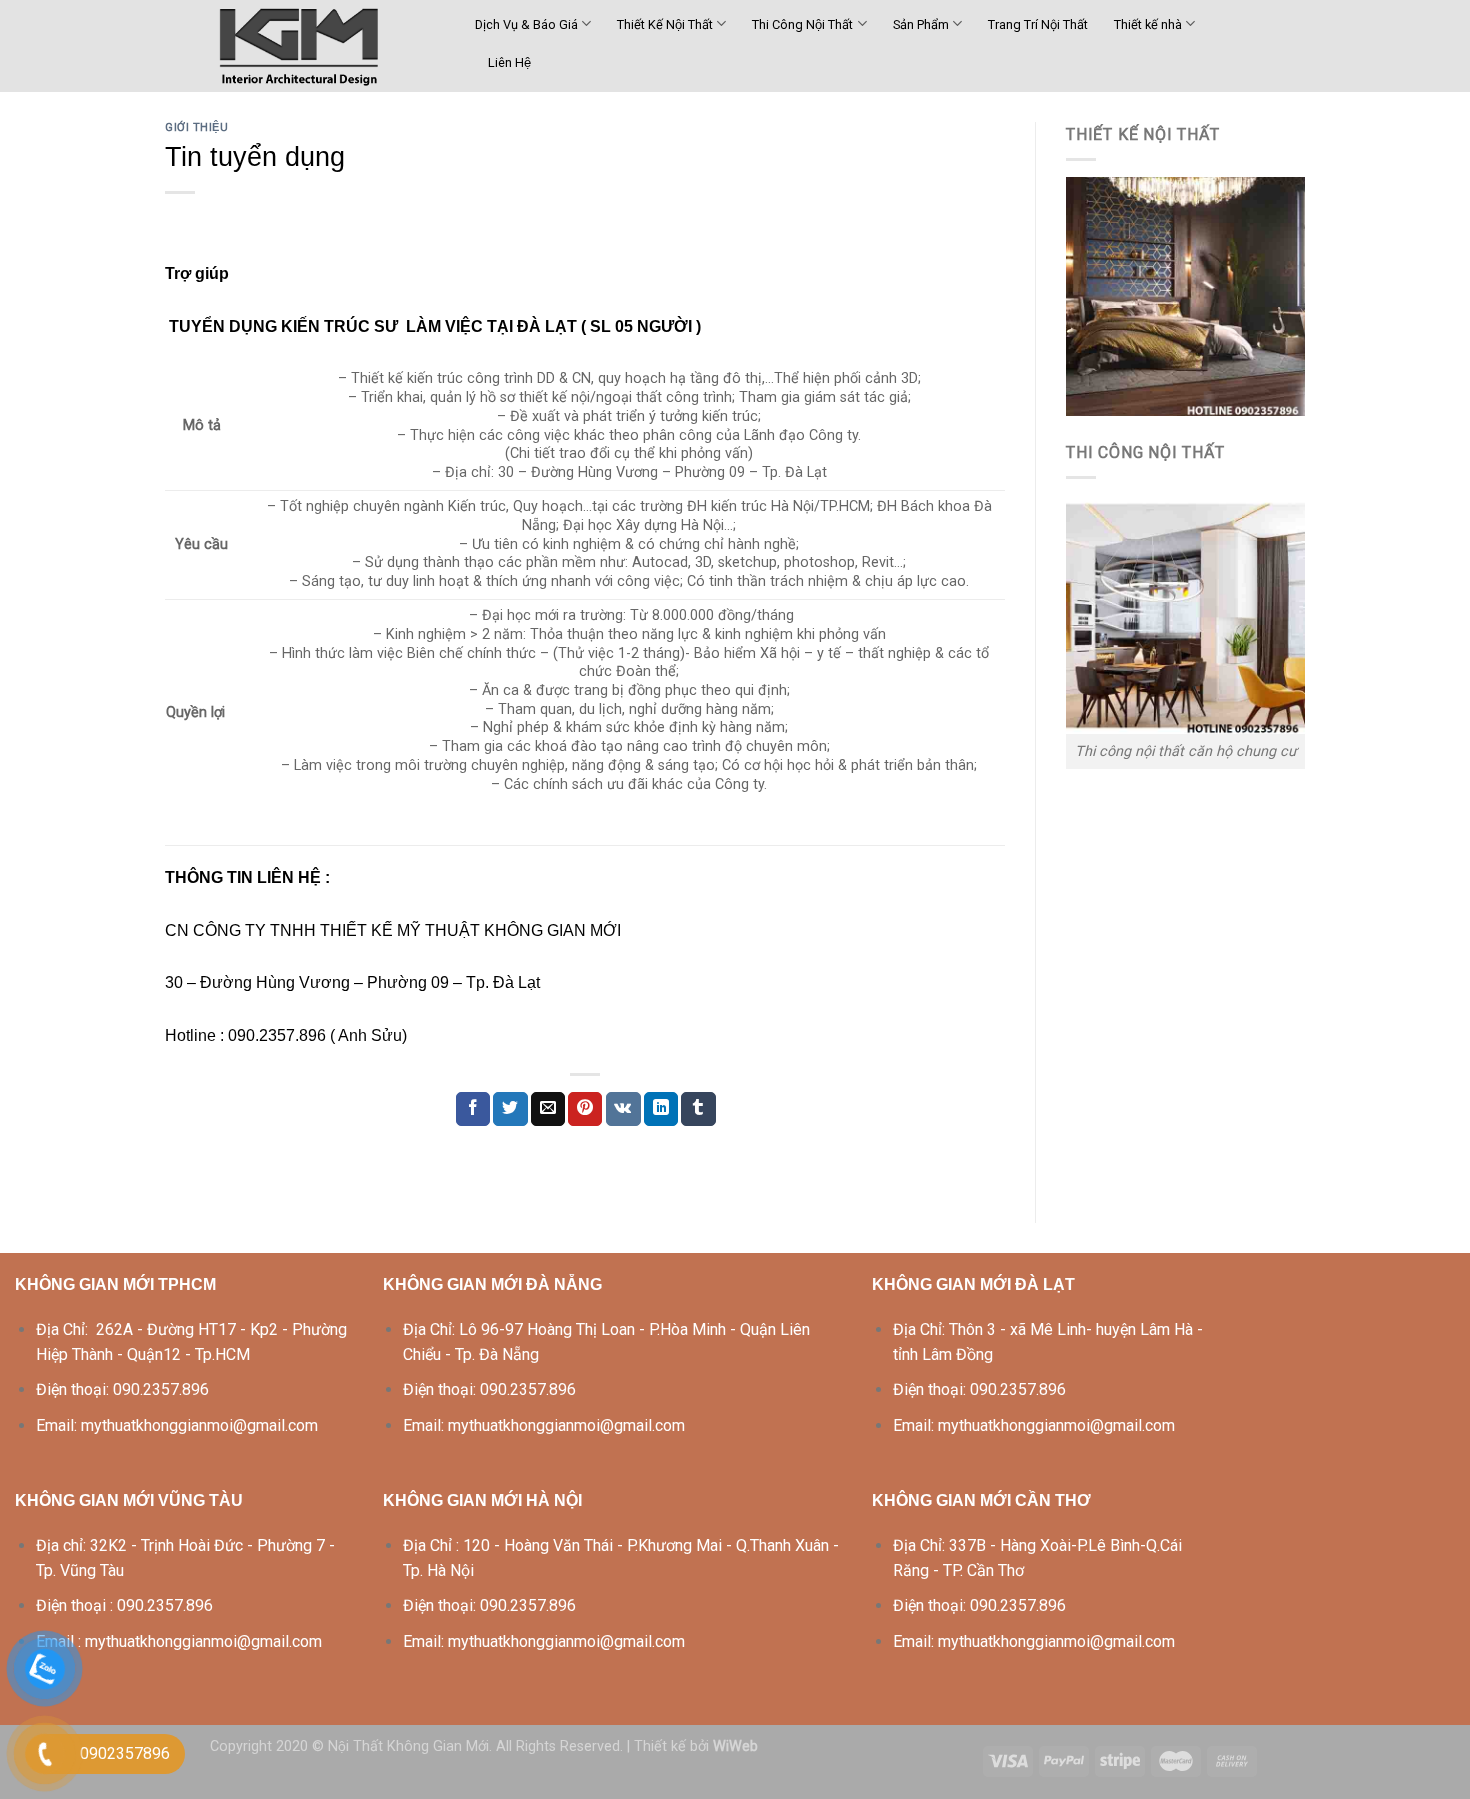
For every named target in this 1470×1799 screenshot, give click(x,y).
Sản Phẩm (921, 24)
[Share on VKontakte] (623, 1109)
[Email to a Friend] (548, 1109)
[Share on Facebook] (473, 1109)
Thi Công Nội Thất (802, 24)
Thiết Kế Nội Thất (665, 24)
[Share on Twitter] (510, 1109)
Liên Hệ (509, 62)
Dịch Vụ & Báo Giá (526, 24)
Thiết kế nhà (1148, 24)
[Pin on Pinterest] (585, 1109)
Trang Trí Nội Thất (1038, 24)
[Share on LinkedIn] (661, 1109)
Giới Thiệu (197, 127)
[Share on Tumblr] (698, 1109)
